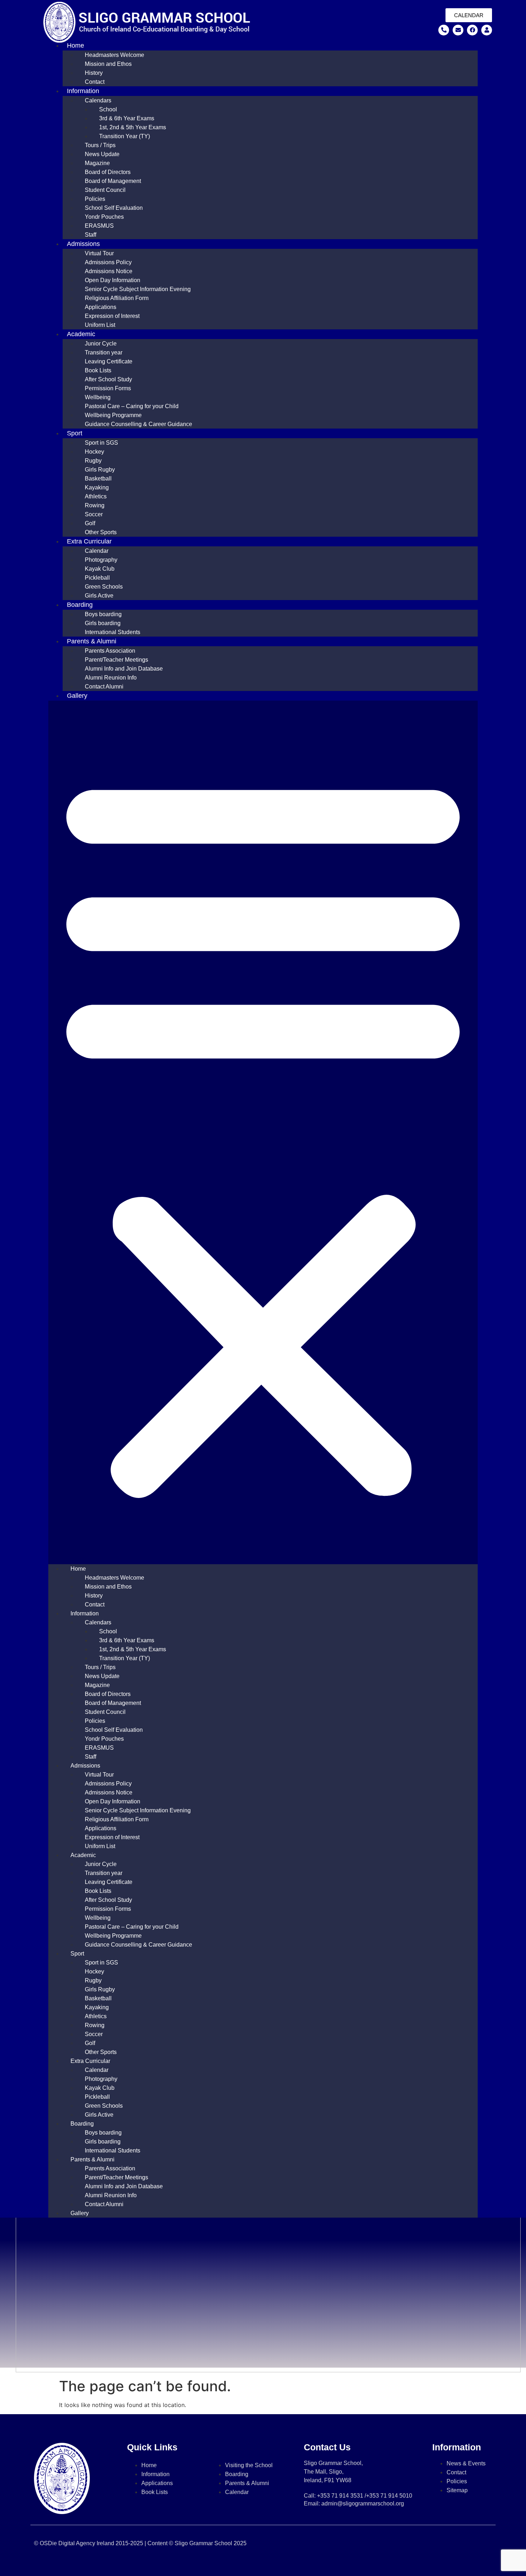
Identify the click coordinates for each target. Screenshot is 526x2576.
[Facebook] (472, 30)
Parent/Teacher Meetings (116, 660)
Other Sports (101, 532)
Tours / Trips (100, 145)
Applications (101, 307)
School (108, 109)
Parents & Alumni (92, 641)
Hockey (94, 452)
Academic (81, 334)
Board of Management (113, 181)
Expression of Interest (112, 316)
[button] (263, 1132)
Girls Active (99, 596)
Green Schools (104, 587)
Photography (101, 560)
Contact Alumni (104, 687)
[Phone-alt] (444, 30)
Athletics (96, 496)
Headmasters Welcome (115, 55)
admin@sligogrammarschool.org (363, 2503)
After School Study (108, 379)
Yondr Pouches (104, 217)
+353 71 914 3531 (340, 2496)
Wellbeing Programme (113, 415)
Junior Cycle (101, 344)
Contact (95, 82)
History (94, 73)
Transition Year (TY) (125, 136)
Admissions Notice (109, 271)
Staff (91, 235)
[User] (487, 30)
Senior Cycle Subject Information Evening (138, 289)
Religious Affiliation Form (117, 298)
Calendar (97, 551)
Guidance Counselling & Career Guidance (138, 424)
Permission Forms (108, 388)
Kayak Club (100, 569)
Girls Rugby (100, 470)
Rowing (95, 505)
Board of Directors (108, 172)
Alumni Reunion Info (111, 678)
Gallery (77, 696)
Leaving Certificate (109, 361)
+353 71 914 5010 (389, 2496)
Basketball (98, 479)
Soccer (94, 514)
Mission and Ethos (108, 64)
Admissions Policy (108, 262)
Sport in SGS (101, 443)
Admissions (83, 244)
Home (76, 45)
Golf (90, 523)
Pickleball (97, 578)
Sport (75, 433)
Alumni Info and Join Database (124, 669)
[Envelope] (458, 30)
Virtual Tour (99, 253)
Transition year (104, 352)
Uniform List (100, 325)
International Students (113, 632)
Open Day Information (113, 280)
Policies (95, 199)
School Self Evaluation (114, 208)
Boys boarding (103, 614)
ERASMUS (99, 226)
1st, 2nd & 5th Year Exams (133, 127)
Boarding (80, 605)
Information (83, 91)
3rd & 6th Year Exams (127, 118)
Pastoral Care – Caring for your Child (132, 406)
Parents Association (110, 651)
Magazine (97, 163)
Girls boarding (103, 623)
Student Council (105, 190)
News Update (102, 154)
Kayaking (97, 487)
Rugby (93, 461)
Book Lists (98, 370)
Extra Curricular (89, 541)
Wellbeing (98, 397)
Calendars (98, 100)
